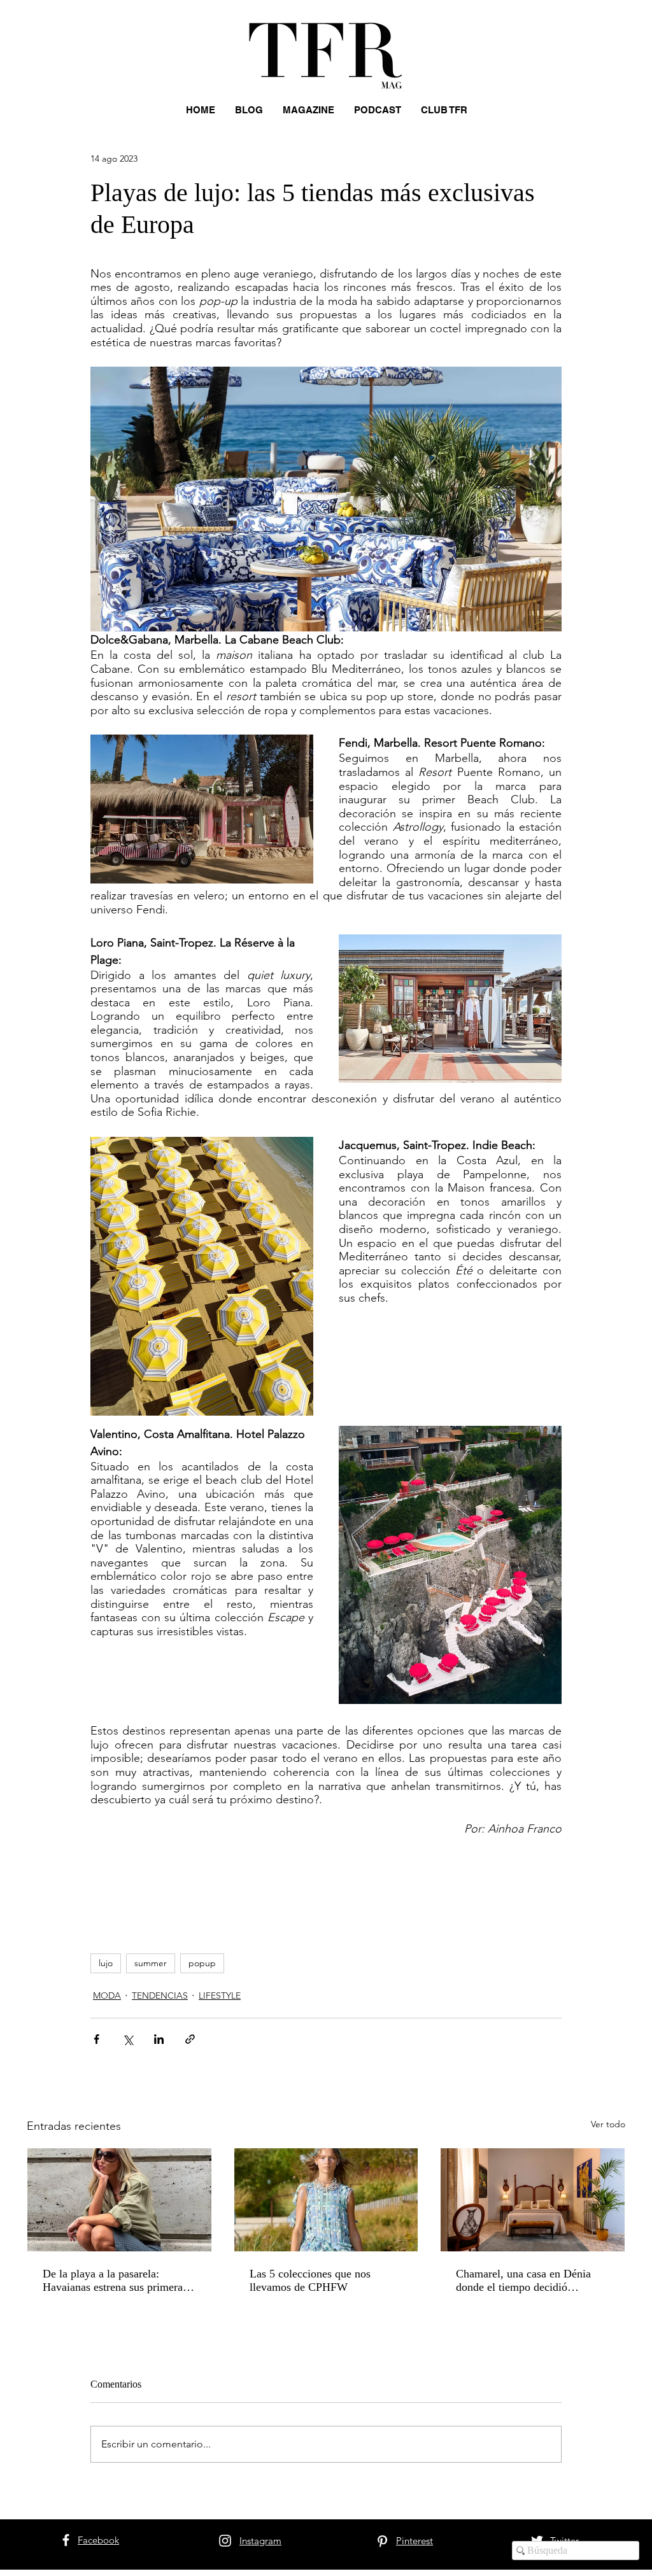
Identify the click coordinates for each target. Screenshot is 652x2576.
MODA (107, 1995)
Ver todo (608, 2124)
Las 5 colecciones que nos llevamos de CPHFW (310, 2280)
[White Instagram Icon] (225, 2541)
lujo (106, 1963)
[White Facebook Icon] (66, 2540)
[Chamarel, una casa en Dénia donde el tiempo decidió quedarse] (533, 2200)
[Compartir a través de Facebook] (96, 2039)
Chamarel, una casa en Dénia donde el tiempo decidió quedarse (523, 2281)
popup (202, 1963)
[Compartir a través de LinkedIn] (159, 2039)
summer (151, 1963)
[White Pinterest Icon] (382, 2541)
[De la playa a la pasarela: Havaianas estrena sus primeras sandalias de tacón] (119, 2200)
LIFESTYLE (220, 1995)
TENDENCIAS (160, 1995)
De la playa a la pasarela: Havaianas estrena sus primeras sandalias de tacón (115, 2281)
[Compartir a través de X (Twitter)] (128, 2039)
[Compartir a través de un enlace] (190, 2039)
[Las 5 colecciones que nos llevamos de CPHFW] (326, 2200)
